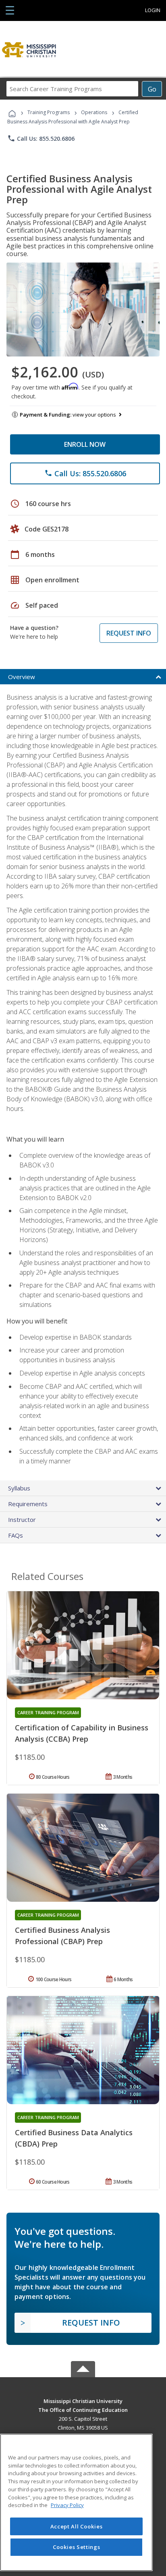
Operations (94, 112)
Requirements (28, 1504)
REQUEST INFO (129, 633)
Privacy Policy (67, 2505)
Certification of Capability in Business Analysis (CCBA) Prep (82, 1733)
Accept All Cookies (77, 2526)
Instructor (22, 1519)
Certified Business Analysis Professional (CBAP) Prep (62, 1936)
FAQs (16, 1535)
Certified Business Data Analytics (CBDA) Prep (74, 2138)
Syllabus (19, 1488)
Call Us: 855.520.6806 (41, 138)
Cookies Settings (77, 2547)
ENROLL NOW (85, 444)
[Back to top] (83, 2400)
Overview (22, 677)
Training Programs (49, 112)
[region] (76, 2502)
